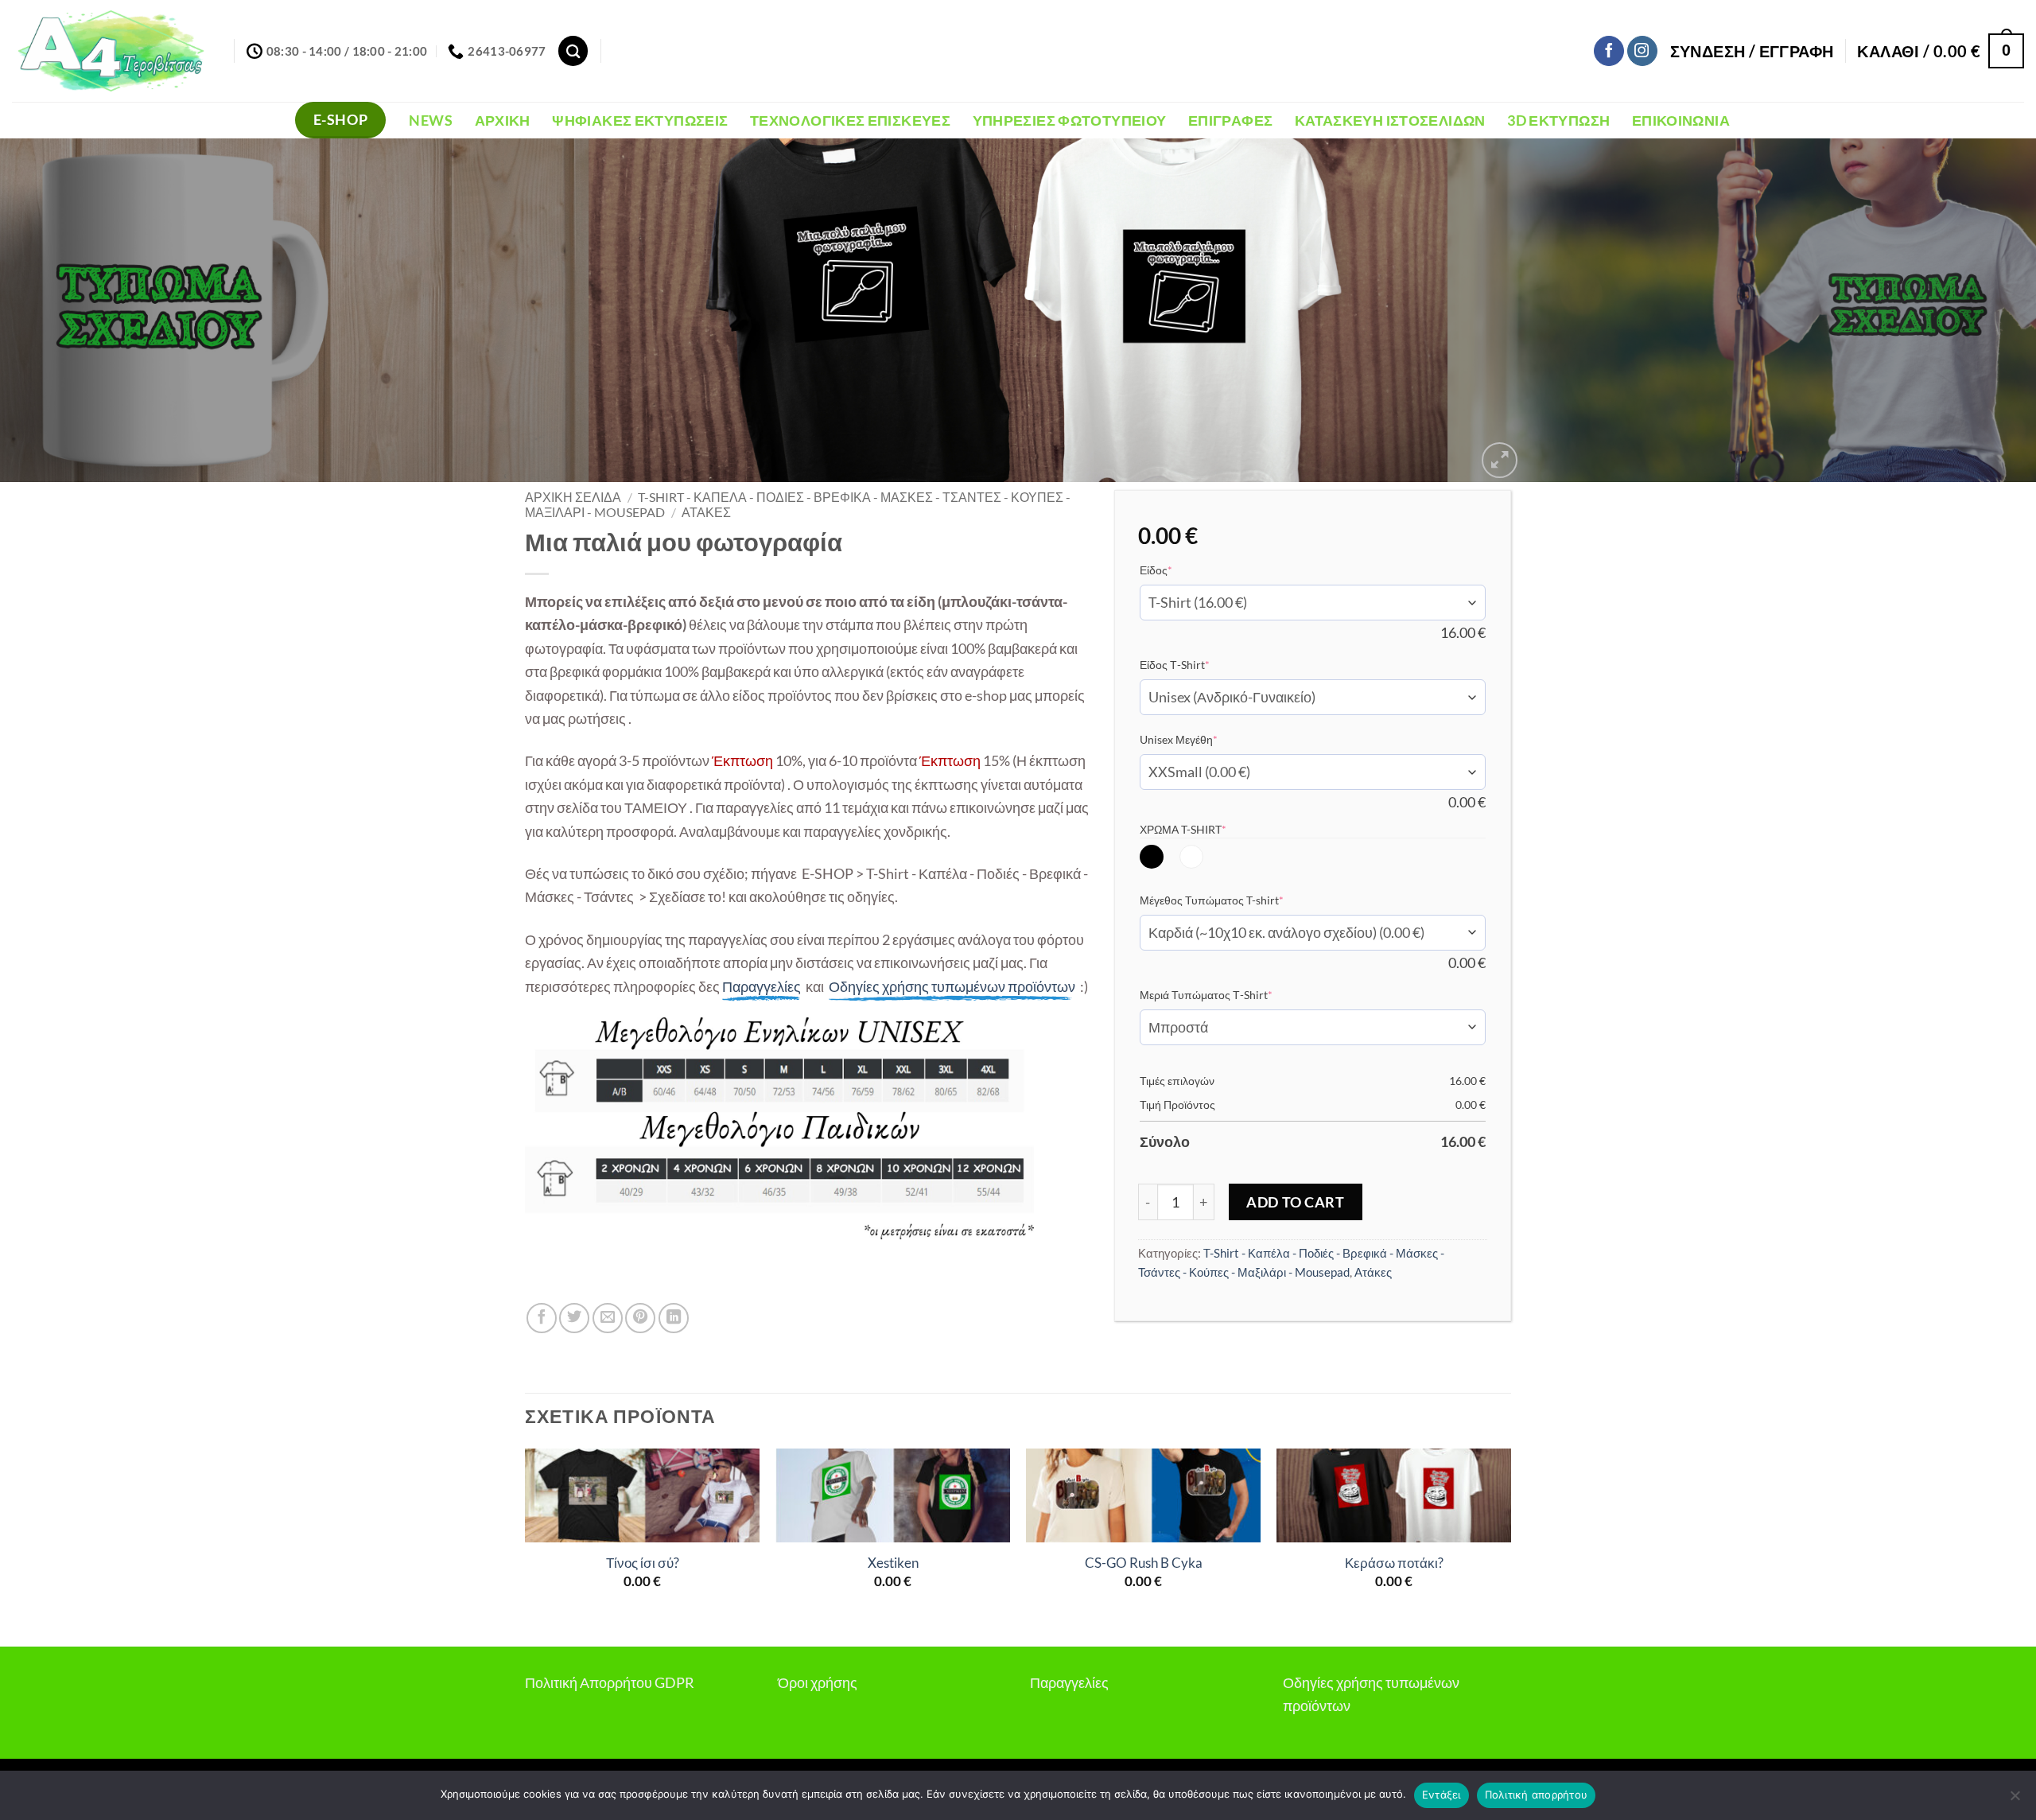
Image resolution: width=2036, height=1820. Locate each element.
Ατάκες (706, 512)
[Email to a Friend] (608, 1318)
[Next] (1976, 310)
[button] (1752, 51)
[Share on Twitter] (574, 1318)
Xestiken (893, 1563)
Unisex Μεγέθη (1203, 739)
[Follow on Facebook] (1609, 51)
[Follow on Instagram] (1642, 51)
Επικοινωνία (1681, 120)
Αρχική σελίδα (573, 497)
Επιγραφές (1230, 120)
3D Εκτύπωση (1558, 120)
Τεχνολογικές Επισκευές (850, 120)
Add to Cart (1295, 1202)
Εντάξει (1442, 1795)
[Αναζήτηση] (573, 51)
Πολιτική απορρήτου (1537, 1795)
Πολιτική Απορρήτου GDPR (610, 1682)
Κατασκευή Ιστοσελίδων (1390, 120)
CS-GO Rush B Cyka (1144, 1563)
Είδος (1180, 570)
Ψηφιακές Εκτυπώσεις (640, 120)
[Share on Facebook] (542, 1318)
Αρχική (503, 120)
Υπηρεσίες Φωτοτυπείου (1070, 120)
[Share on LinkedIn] (674, 1318)
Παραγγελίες (1069, 1682)
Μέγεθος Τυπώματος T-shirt (1236, 900)
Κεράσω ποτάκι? (1394, 1563)
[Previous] (60, 310)
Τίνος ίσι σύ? (643, 1563)
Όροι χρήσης (818, 1682)
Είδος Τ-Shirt (1199, 664)
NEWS (430, 120)
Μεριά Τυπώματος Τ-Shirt (1230, 994)
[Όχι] (2015, 1800)
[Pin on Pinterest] (640, 1318)
